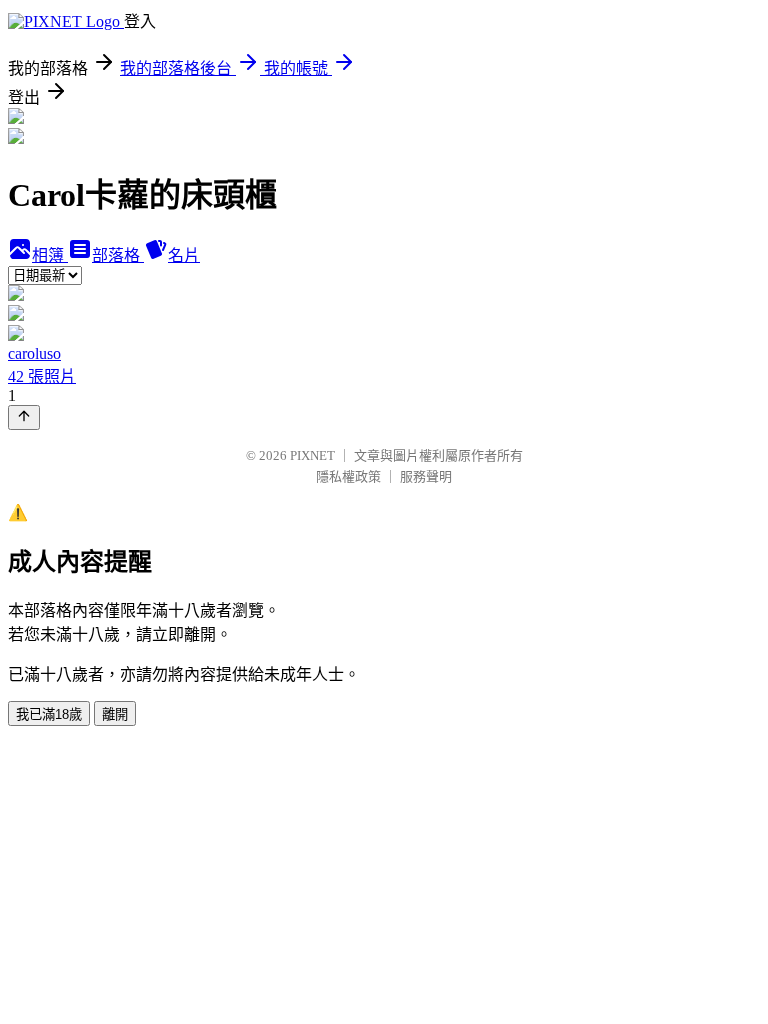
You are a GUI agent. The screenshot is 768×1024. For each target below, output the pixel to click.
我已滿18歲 (49, 714)
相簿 (50, 255)
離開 (115, 714)
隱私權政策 (348, 476)
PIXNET (312, 455)
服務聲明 (426, 476)
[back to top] (24, 417)
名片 (184, 255)
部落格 (118, 255)
